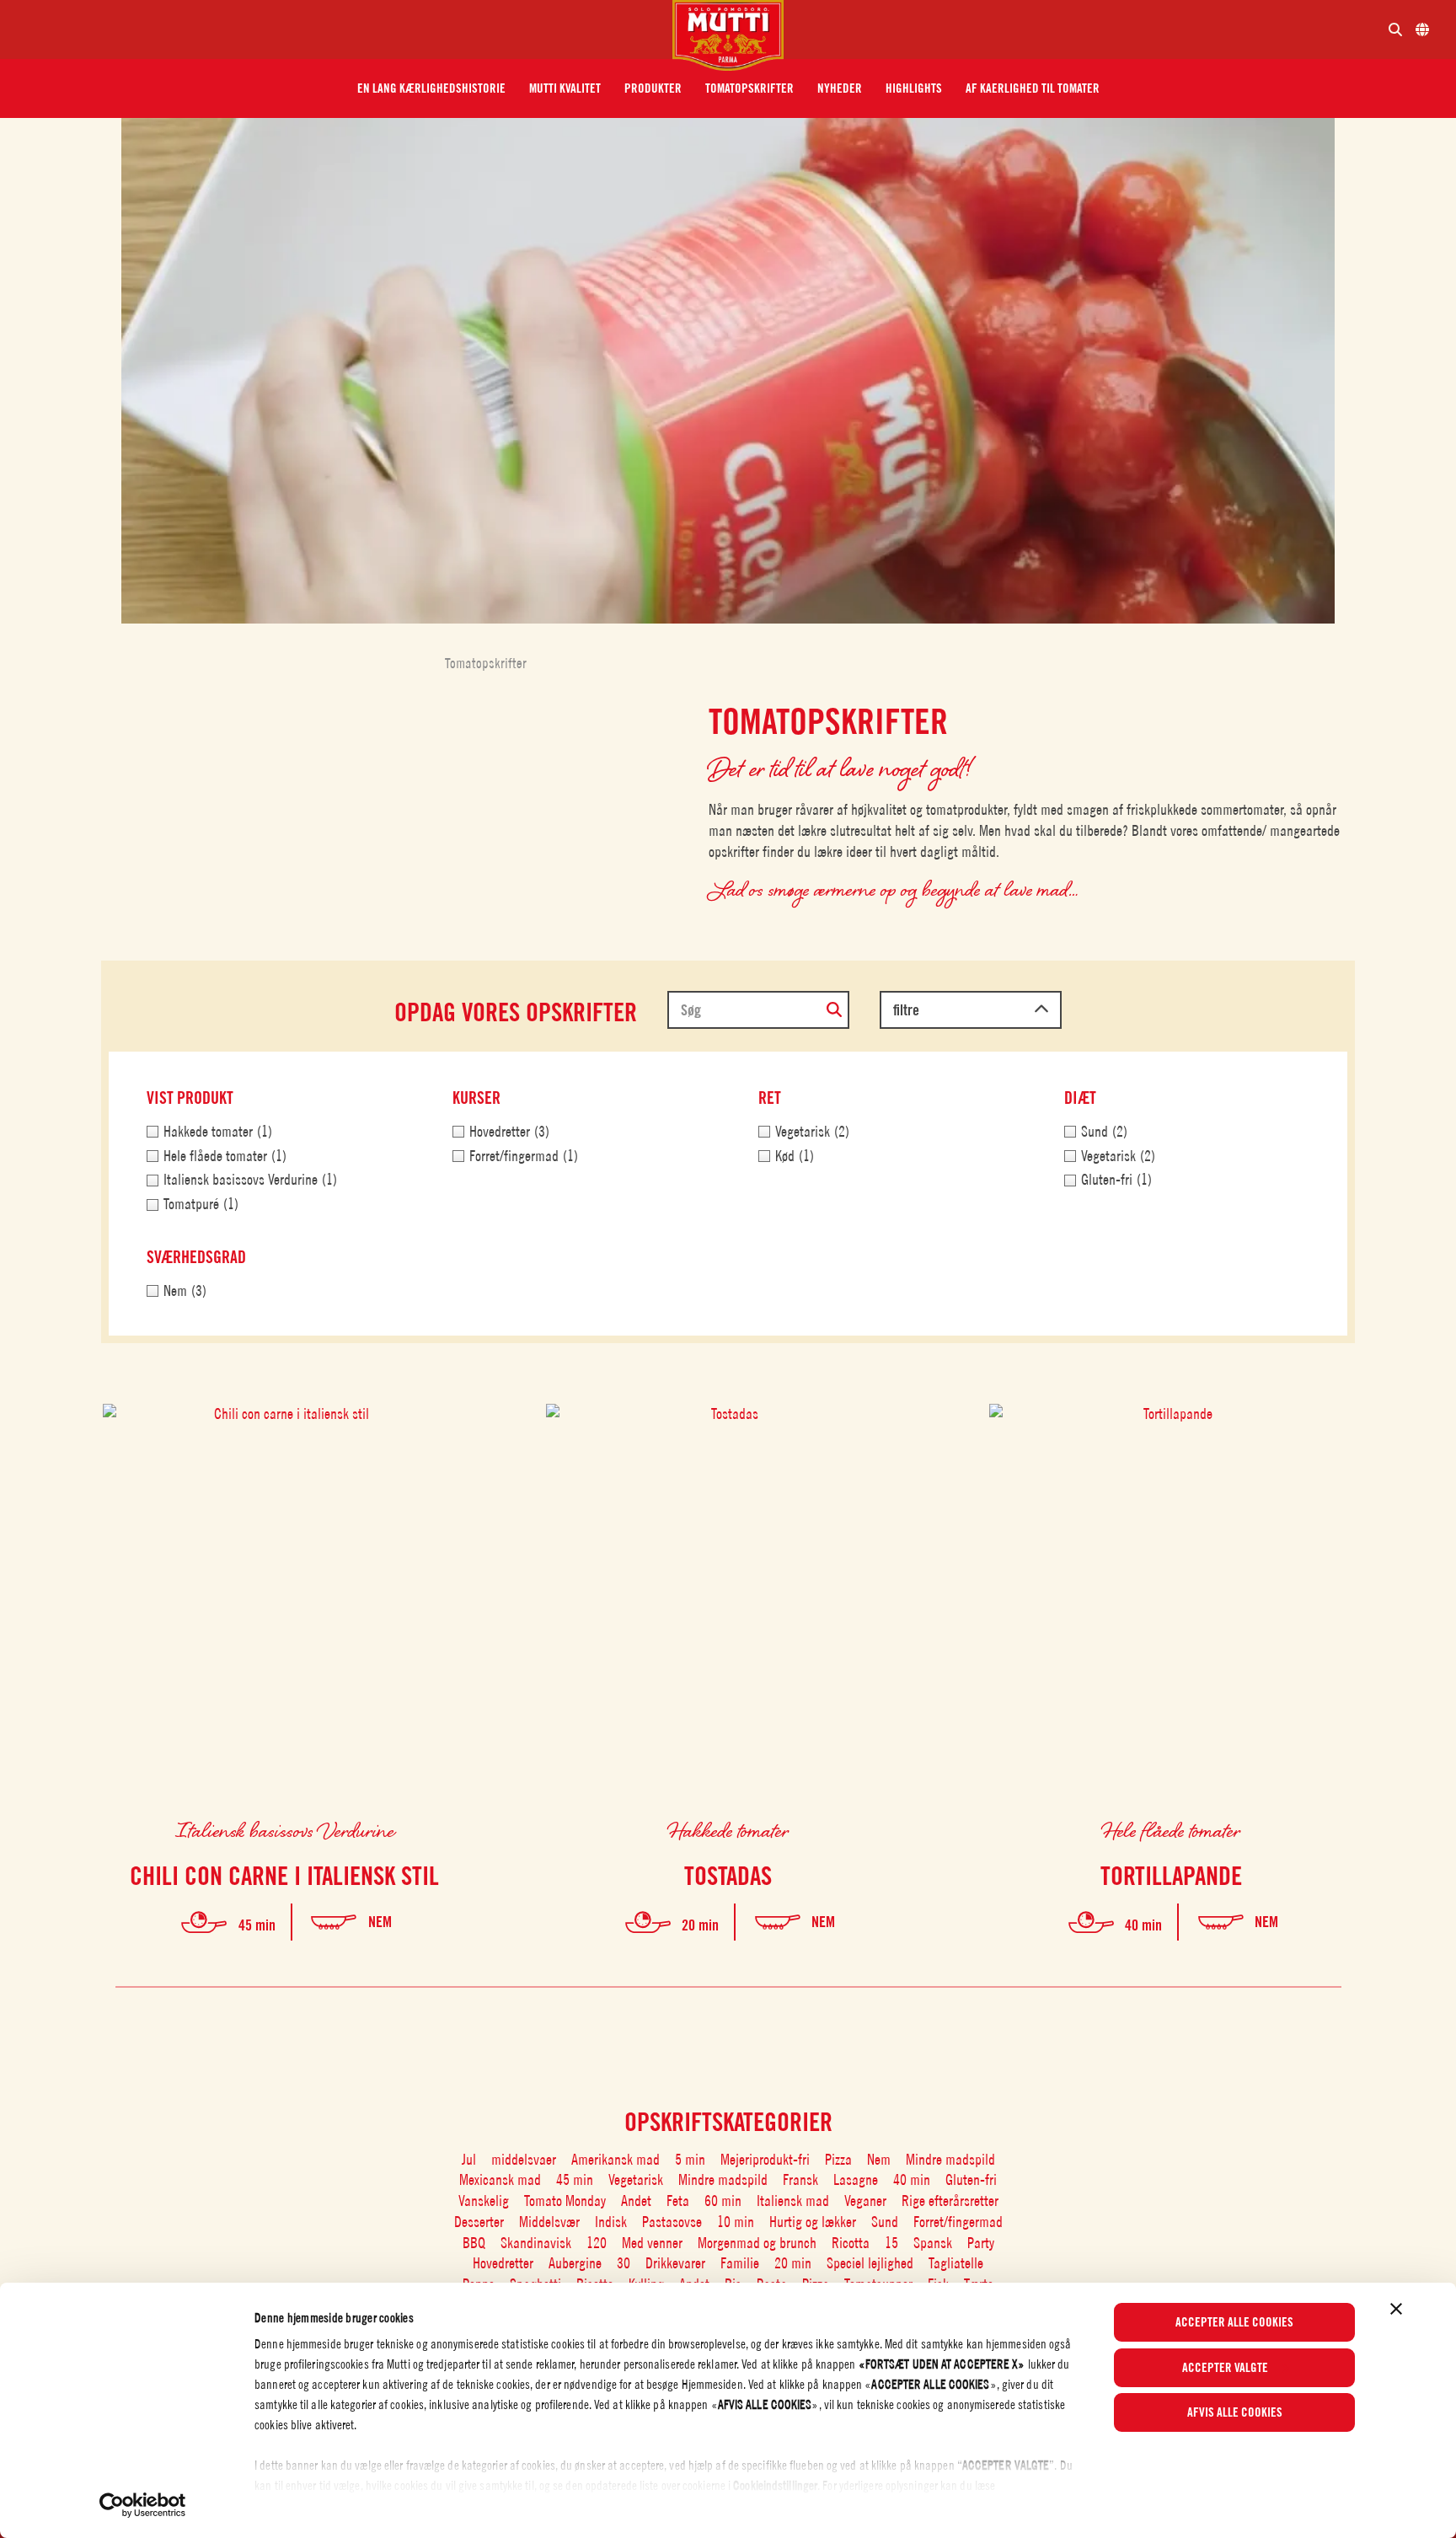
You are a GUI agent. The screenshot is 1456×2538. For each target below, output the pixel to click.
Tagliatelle (956, 2263)
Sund (885, 2222)
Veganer (865, 2201)
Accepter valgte (1225, 2368)
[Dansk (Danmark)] (1422, 29)
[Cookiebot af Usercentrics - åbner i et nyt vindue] (143, 2505)
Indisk (611, 2222)
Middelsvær (549, 2222)
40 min (912, 2179)
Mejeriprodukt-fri (765, 2159)
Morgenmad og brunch (757, 2243)
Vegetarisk (636, 2179)
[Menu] (343, 29)
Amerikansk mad (616, 2159)
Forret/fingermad (958, 2222)
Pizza (838, 2159)
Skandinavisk (536, 2243)
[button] (431, 88)
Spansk (933, 2243)
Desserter (479, 2222)
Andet (636, 2201)
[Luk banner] (1396, 2309)
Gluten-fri (971, 2179)
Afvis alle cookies (1235, 2412)
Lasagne (856, 2179)
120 (597, 2243)
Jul (469, 2159)
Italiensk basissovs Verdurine (285, 1830)
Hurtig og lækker (813, 2222)
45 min (575, 2179)
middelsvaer (524, 2159)
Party (981, 2243)
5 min (690, 2159)
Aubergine (575, 2263)
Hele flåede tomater (1171, 1830)
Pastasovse (672, 2222)
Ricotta (851, 2243)
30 (624, 2263)
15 (891, 2243)
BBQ (474, 2243)
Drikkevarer (675, 2263)
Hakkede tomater (728, 1830)
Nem (879, 2159)
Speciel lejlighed (870, 2263)
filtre (906, 1010)
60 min (723, 2201)
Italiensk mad (793, 2201)
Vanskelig (484, 2201)
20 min (793, 2263)
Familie (740, 2263)
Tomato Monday (565, 2201)
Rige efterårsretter (950, 2201)
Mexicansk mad (500, 2179)
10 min (736, 2222)
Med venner (652, 2243)
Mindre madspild (950, 2159)
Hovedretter (503, 2263)
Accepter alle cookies (1234, 2322)
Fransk (800, 2179)
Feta (678, 2201)
